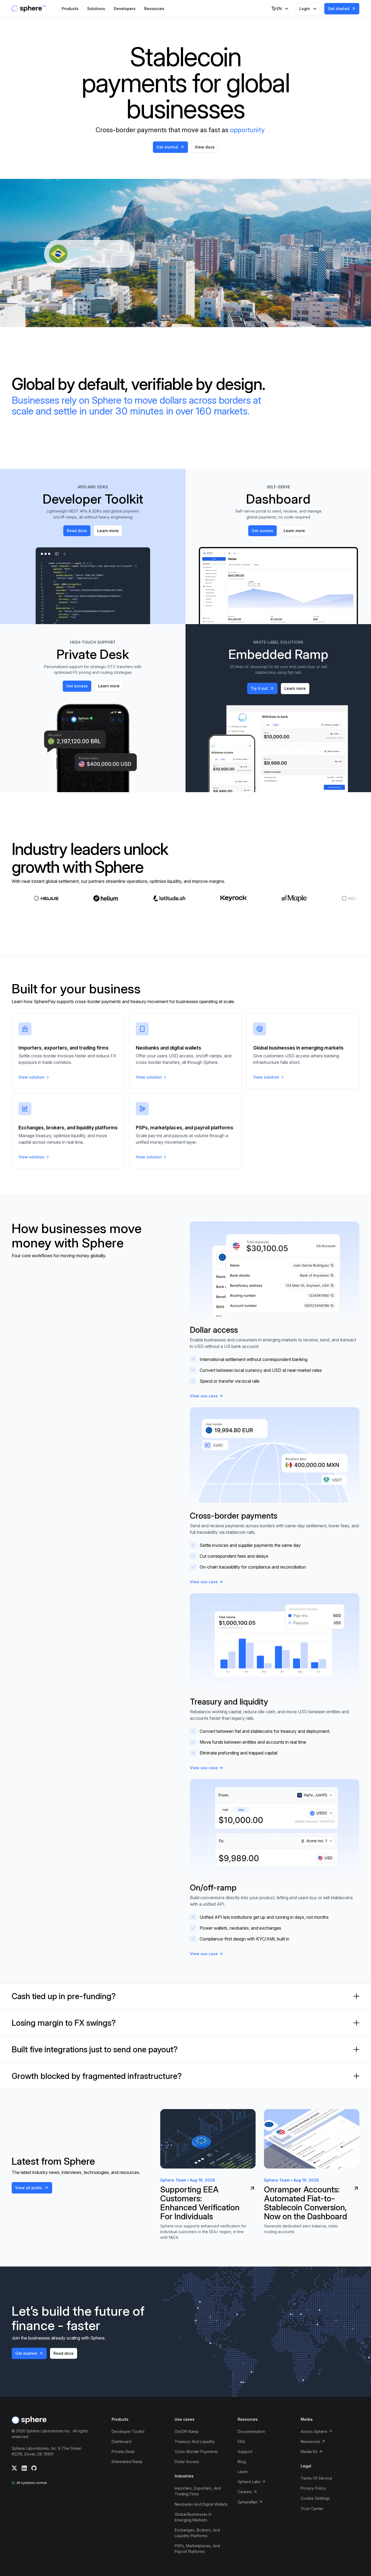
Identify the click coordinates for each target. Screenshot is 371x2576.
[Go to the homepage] (29, 2420)
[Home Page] (29, 9)
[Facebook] (34, 2468)
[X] (14, 2468)
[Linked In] (24, 2468)
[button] (70, 9)
